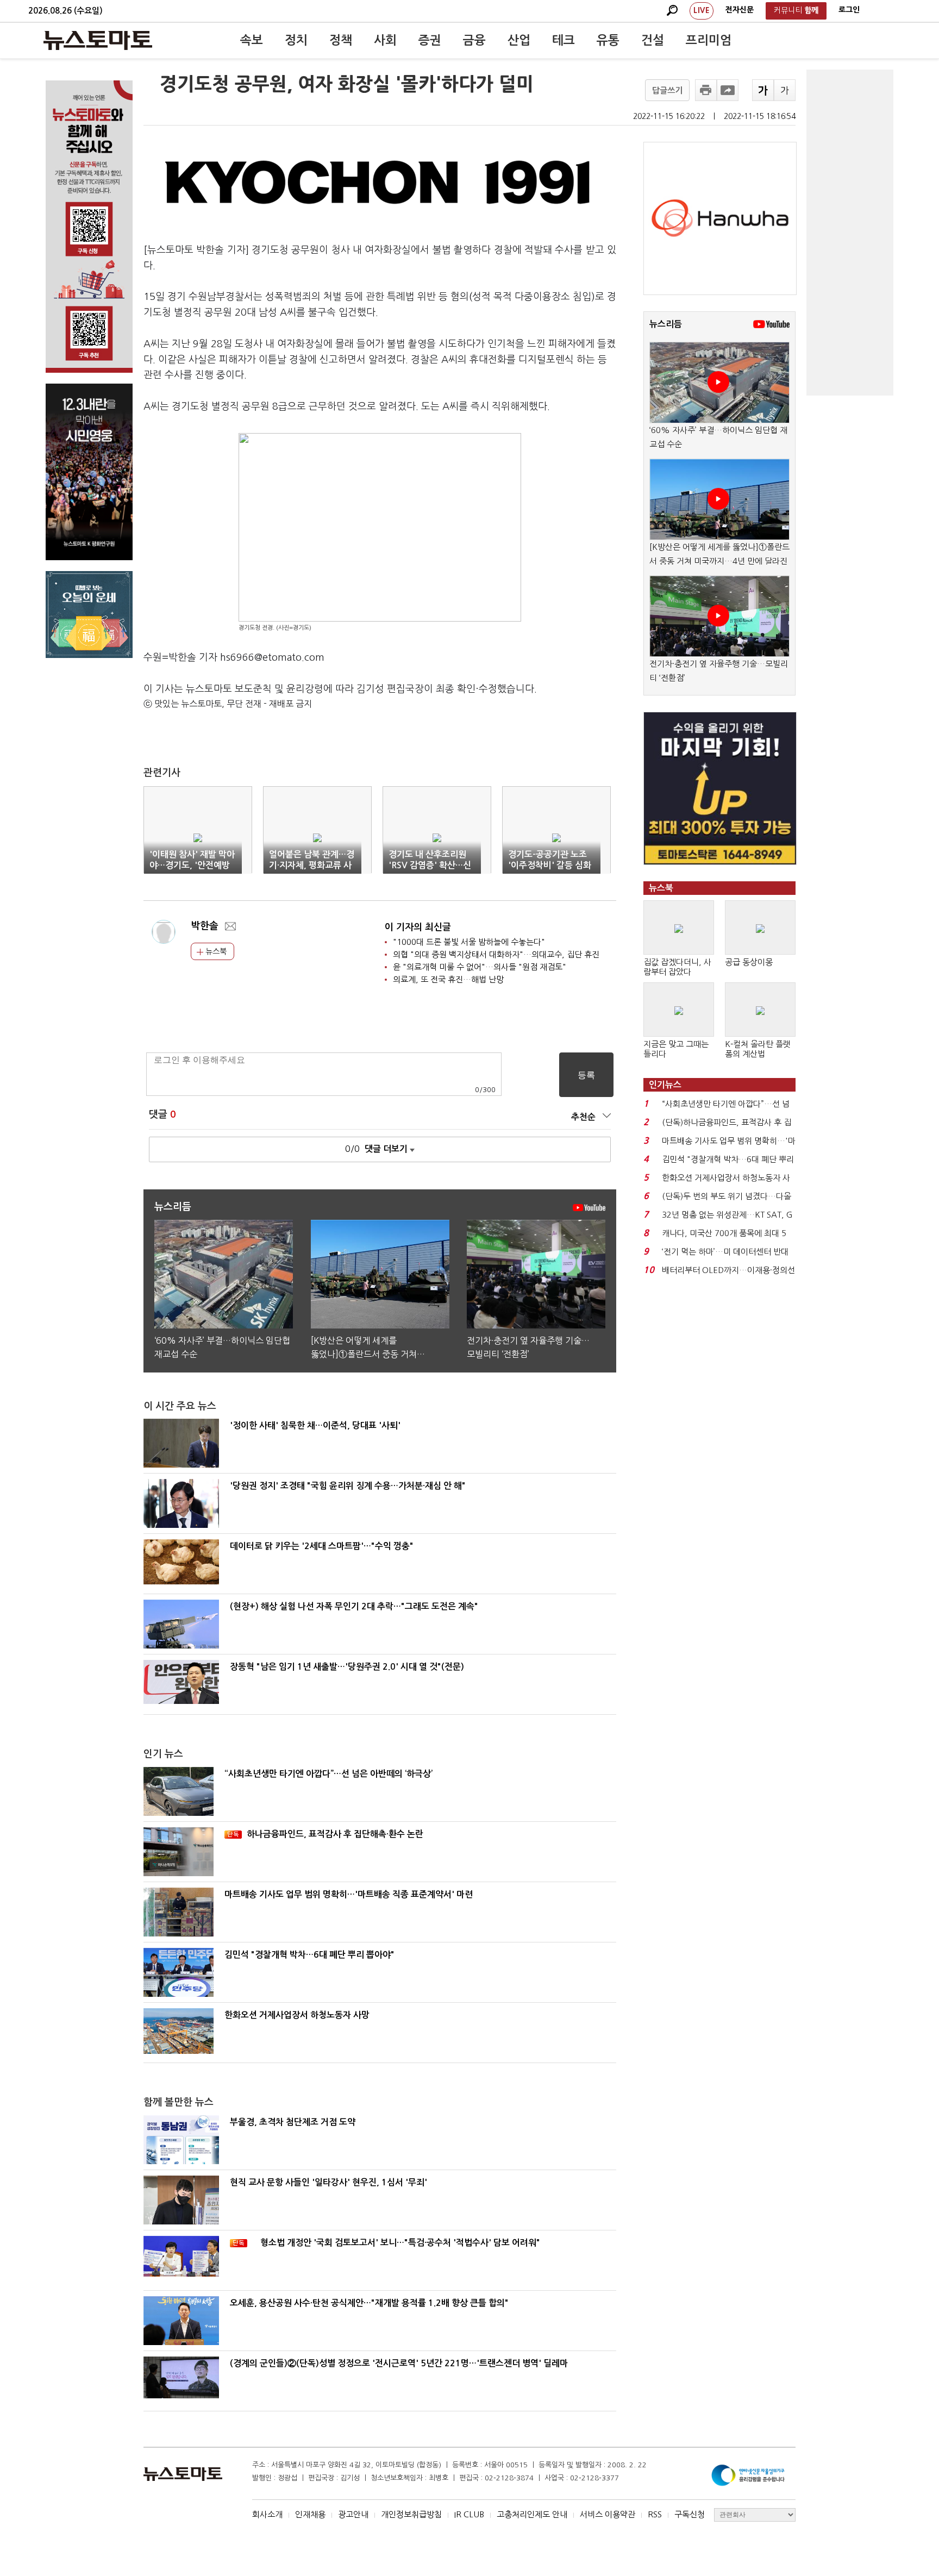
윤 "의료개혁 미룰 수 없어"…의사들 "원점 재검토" (480, 967)
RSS (655, 2514)
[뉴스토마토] (98, 40)
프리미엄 (709, 40)
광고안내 (353, 2514)
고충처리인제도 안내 (532, 2514)
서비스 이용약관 (608, 2514)
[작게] (785, 90)
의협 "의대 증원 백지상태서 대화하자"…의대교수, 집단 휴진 (496, 954)
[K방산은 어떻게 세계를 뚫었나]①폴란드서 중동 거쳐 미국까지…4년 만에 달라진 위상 (719, 561)
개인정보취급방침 (411, 2514)
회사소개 (267, 2514)
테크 (564, 40)
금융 (474, 40)
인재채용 (310, 2514)
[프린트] (706, 90)
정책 (341, 40)
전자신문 (740, 10)
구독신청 (690, 2514)
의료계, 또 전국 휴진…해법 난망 (448, 979)
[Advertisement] (850, 233)
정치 (296, 40)
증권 (430, 40)
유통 (608, 40)
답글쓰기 (667, 90)
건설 (653, 40)
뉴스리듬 (666, 324)
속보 (252, 40)
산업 (519, 40)
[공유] (728, 90)
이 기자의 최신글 (418, 927)
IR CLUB (469, 2514)
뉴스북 (215, 951)
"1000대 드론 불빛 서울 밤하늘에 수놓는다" (469, 942)
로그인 (849, 10)
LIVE (702, 10)
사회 (385, 40)
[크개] (763, 90)
